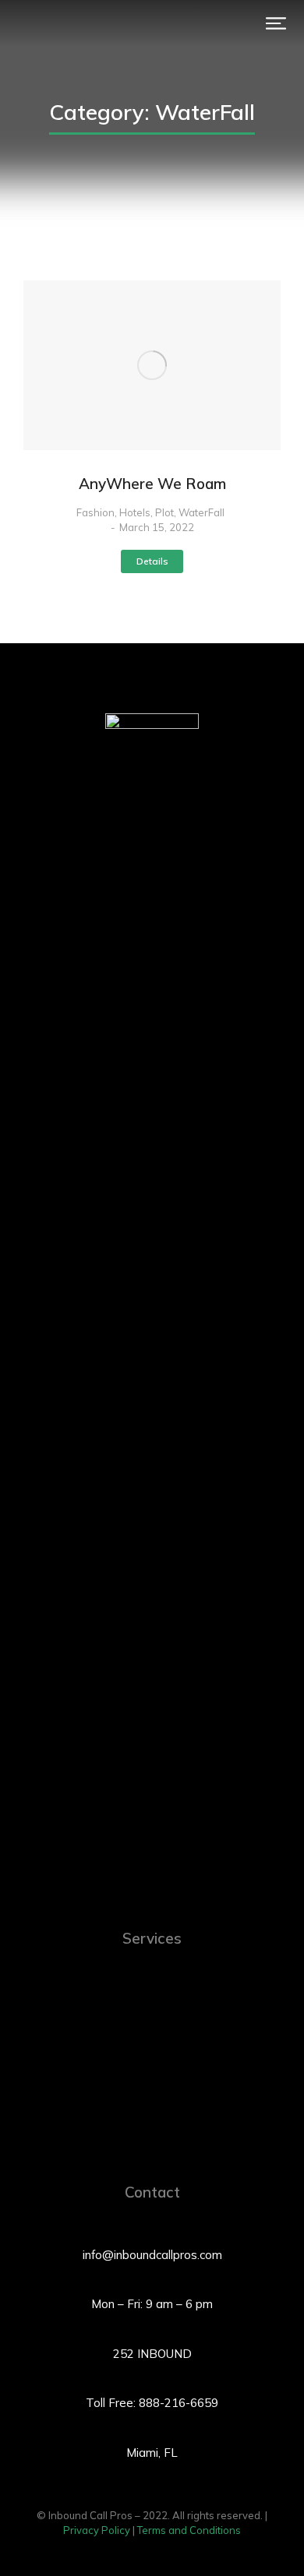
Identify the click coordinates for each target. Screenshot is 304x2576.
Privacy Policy (97, 2530)
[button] (276, 23)
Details (152, 561)
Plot (164, 512)
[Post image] (152, 365)
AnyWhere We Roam (152, 484)
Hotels (135, 512)
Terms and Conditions (189, 2530)
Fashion (95, 512)
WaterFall (201, 512)
